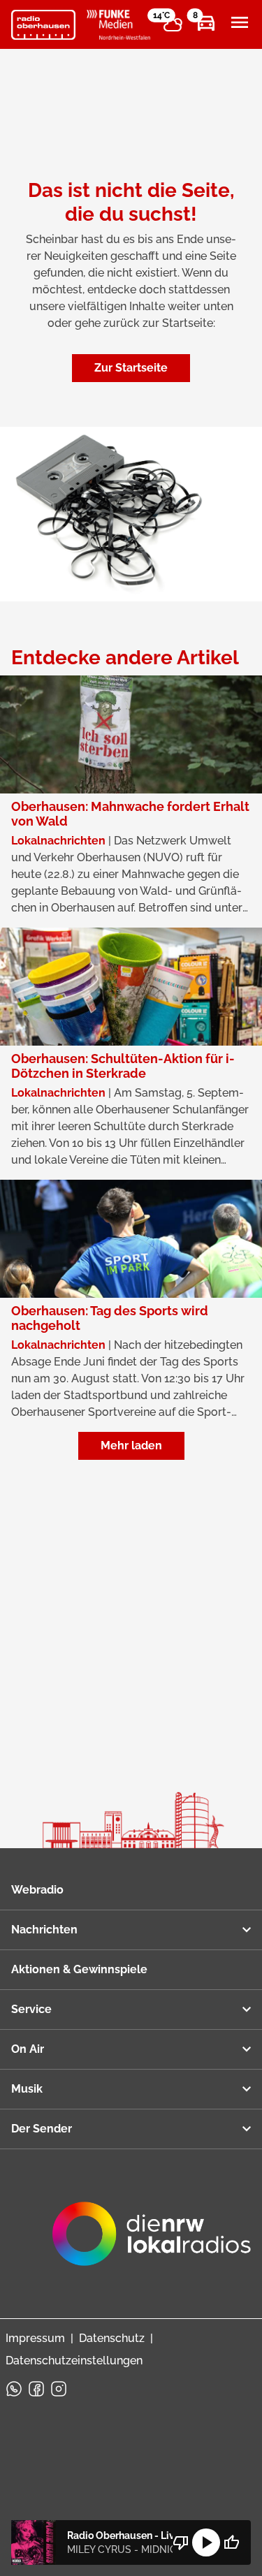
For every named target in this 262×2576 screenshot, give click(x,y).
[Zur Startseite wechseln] (43, 25)
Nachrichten (44, 1930)
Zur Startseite (131, 368)
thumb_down (181, 2542)
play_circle (206, 2542)
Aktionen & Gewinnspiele (79, 1969)
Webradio (37, 1890)
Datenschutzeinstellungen (74, 2361)
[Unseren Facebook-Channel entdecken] (36, 2389)
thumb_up (231, 2542)
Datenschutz (112, 2338)
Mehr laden (131, 1446)
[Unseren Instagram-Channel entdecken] (59, 2389)
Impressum (35, 2338)
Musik (27, 2089)
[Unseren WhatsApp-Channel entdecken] (14, 2389)
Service (31, 2009)
